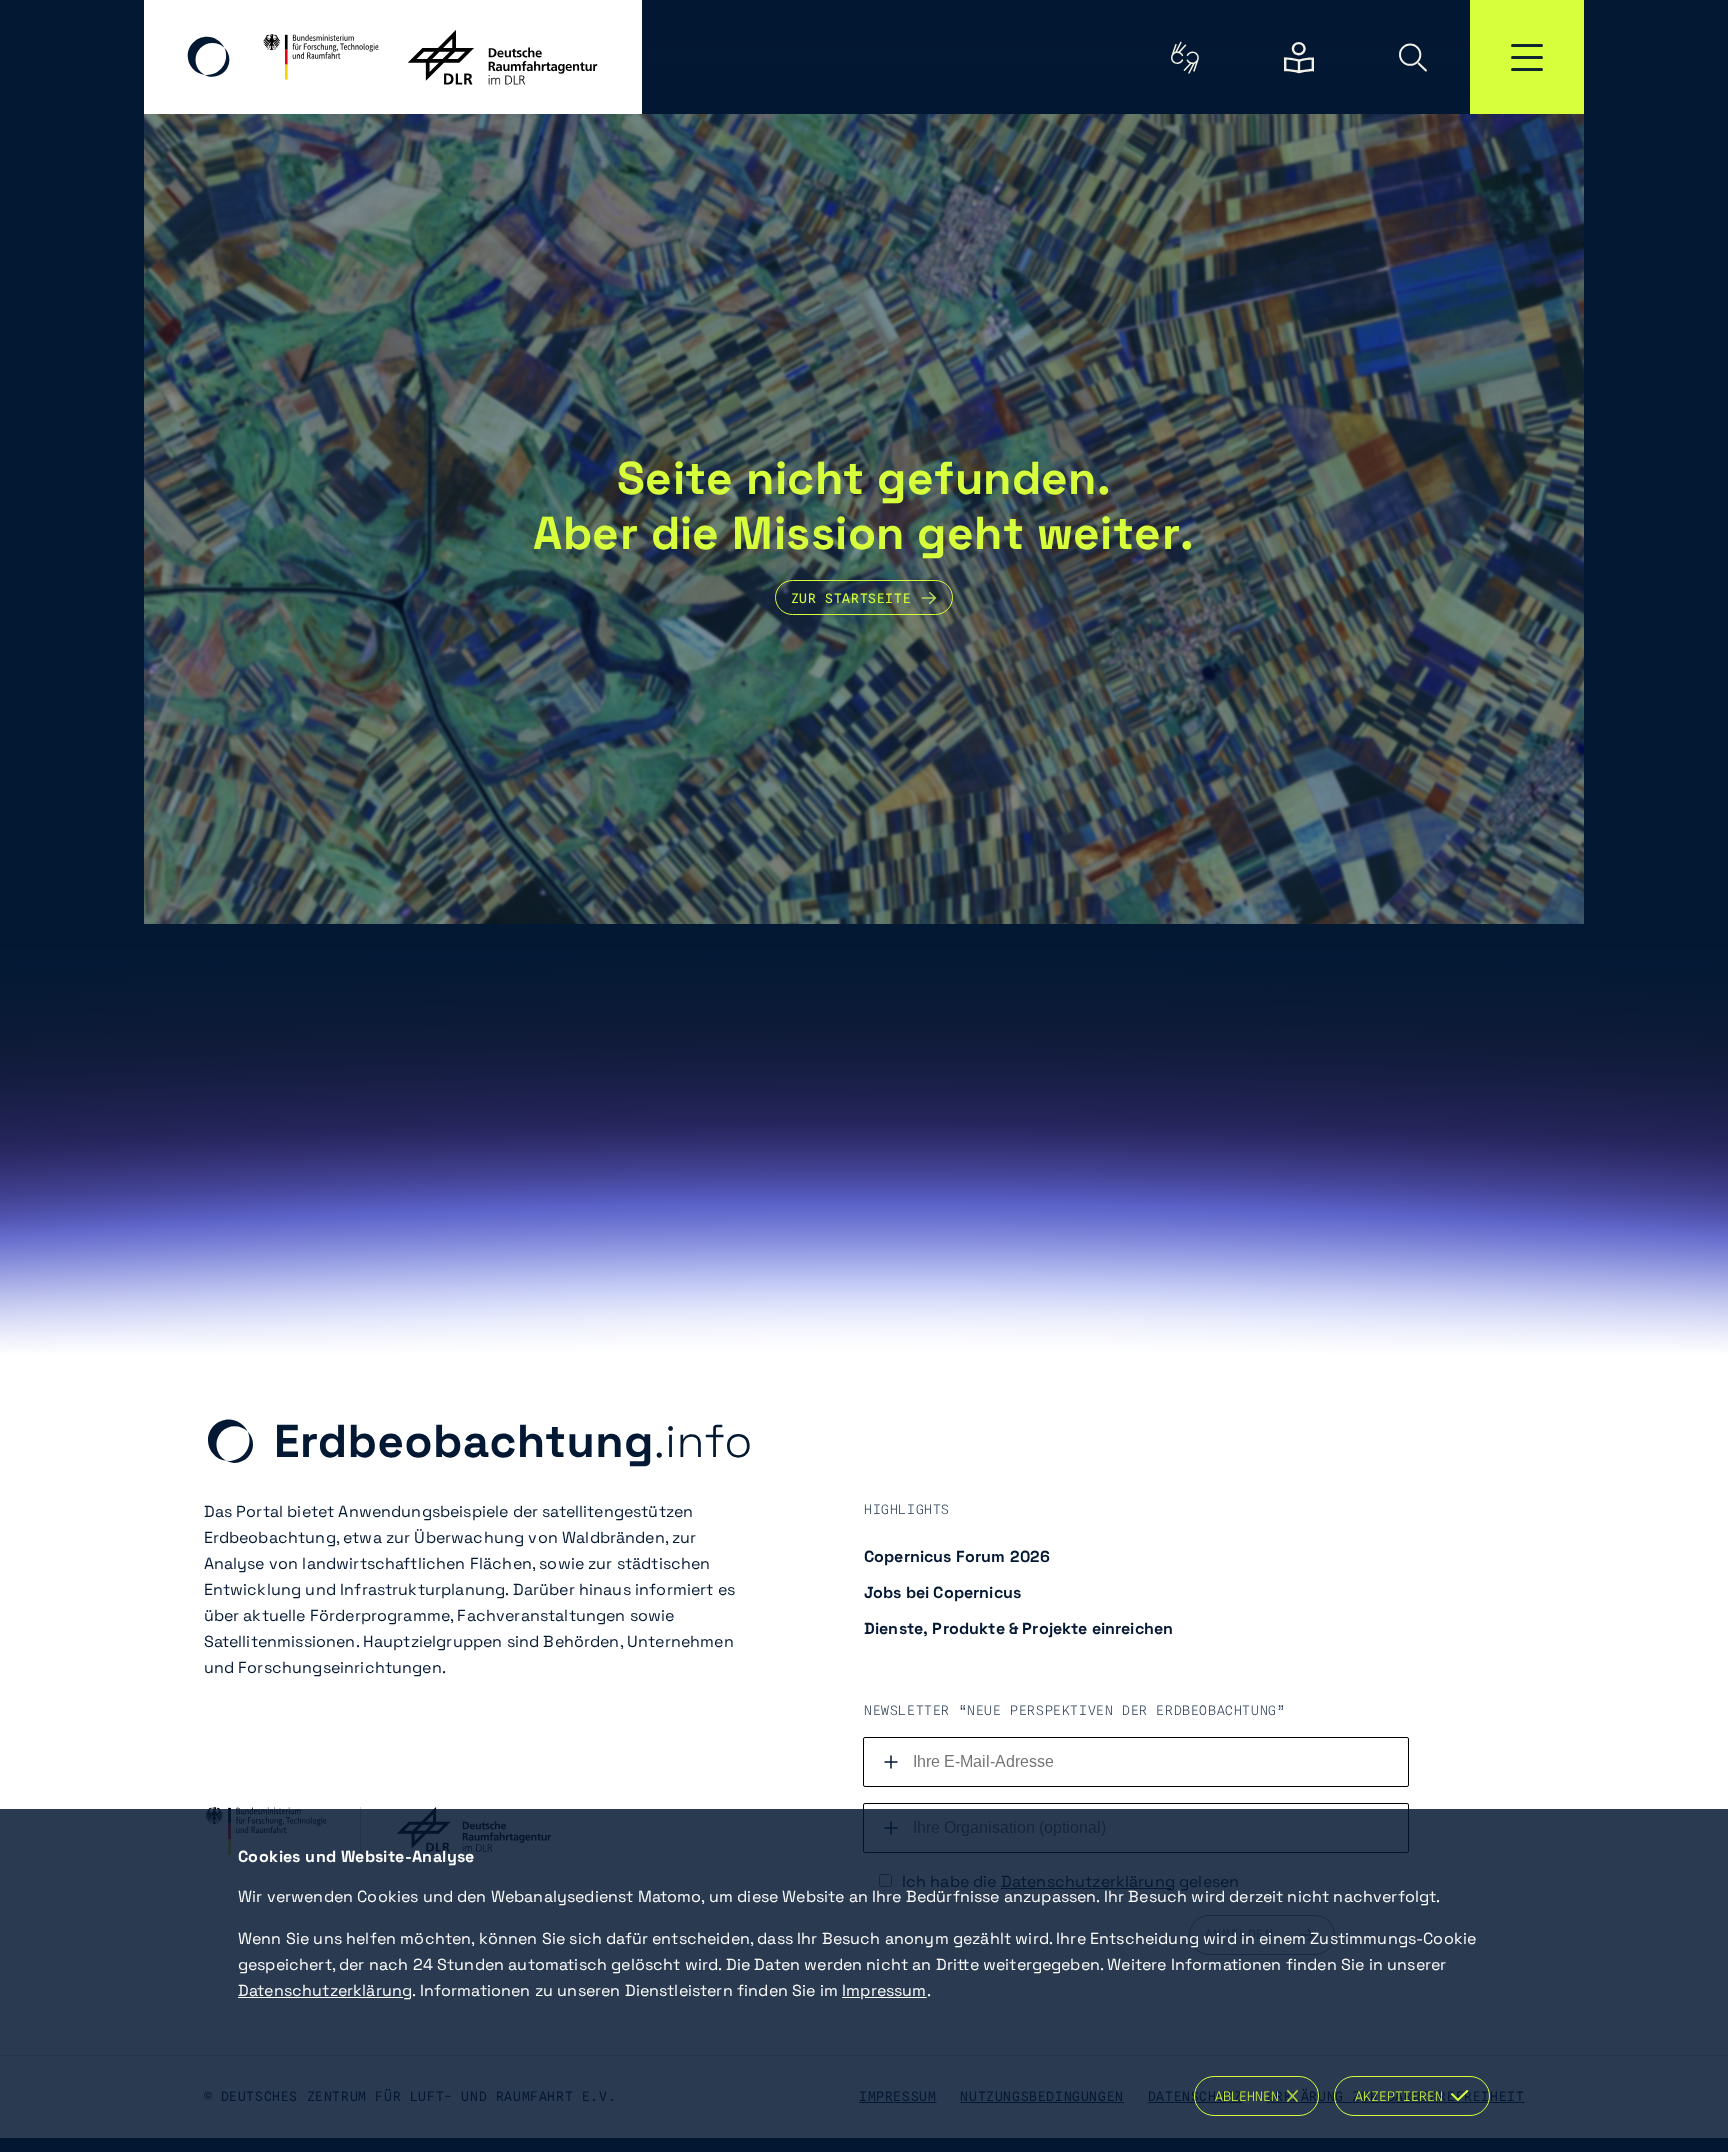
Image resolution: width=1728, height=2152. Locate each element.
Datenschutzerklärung (325, 1990)
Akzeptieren (1403, 2096)
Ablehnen (1251, 2096)
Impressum (884, 1990)
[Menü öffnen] (1527, 57)
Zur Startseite (851, 598)
